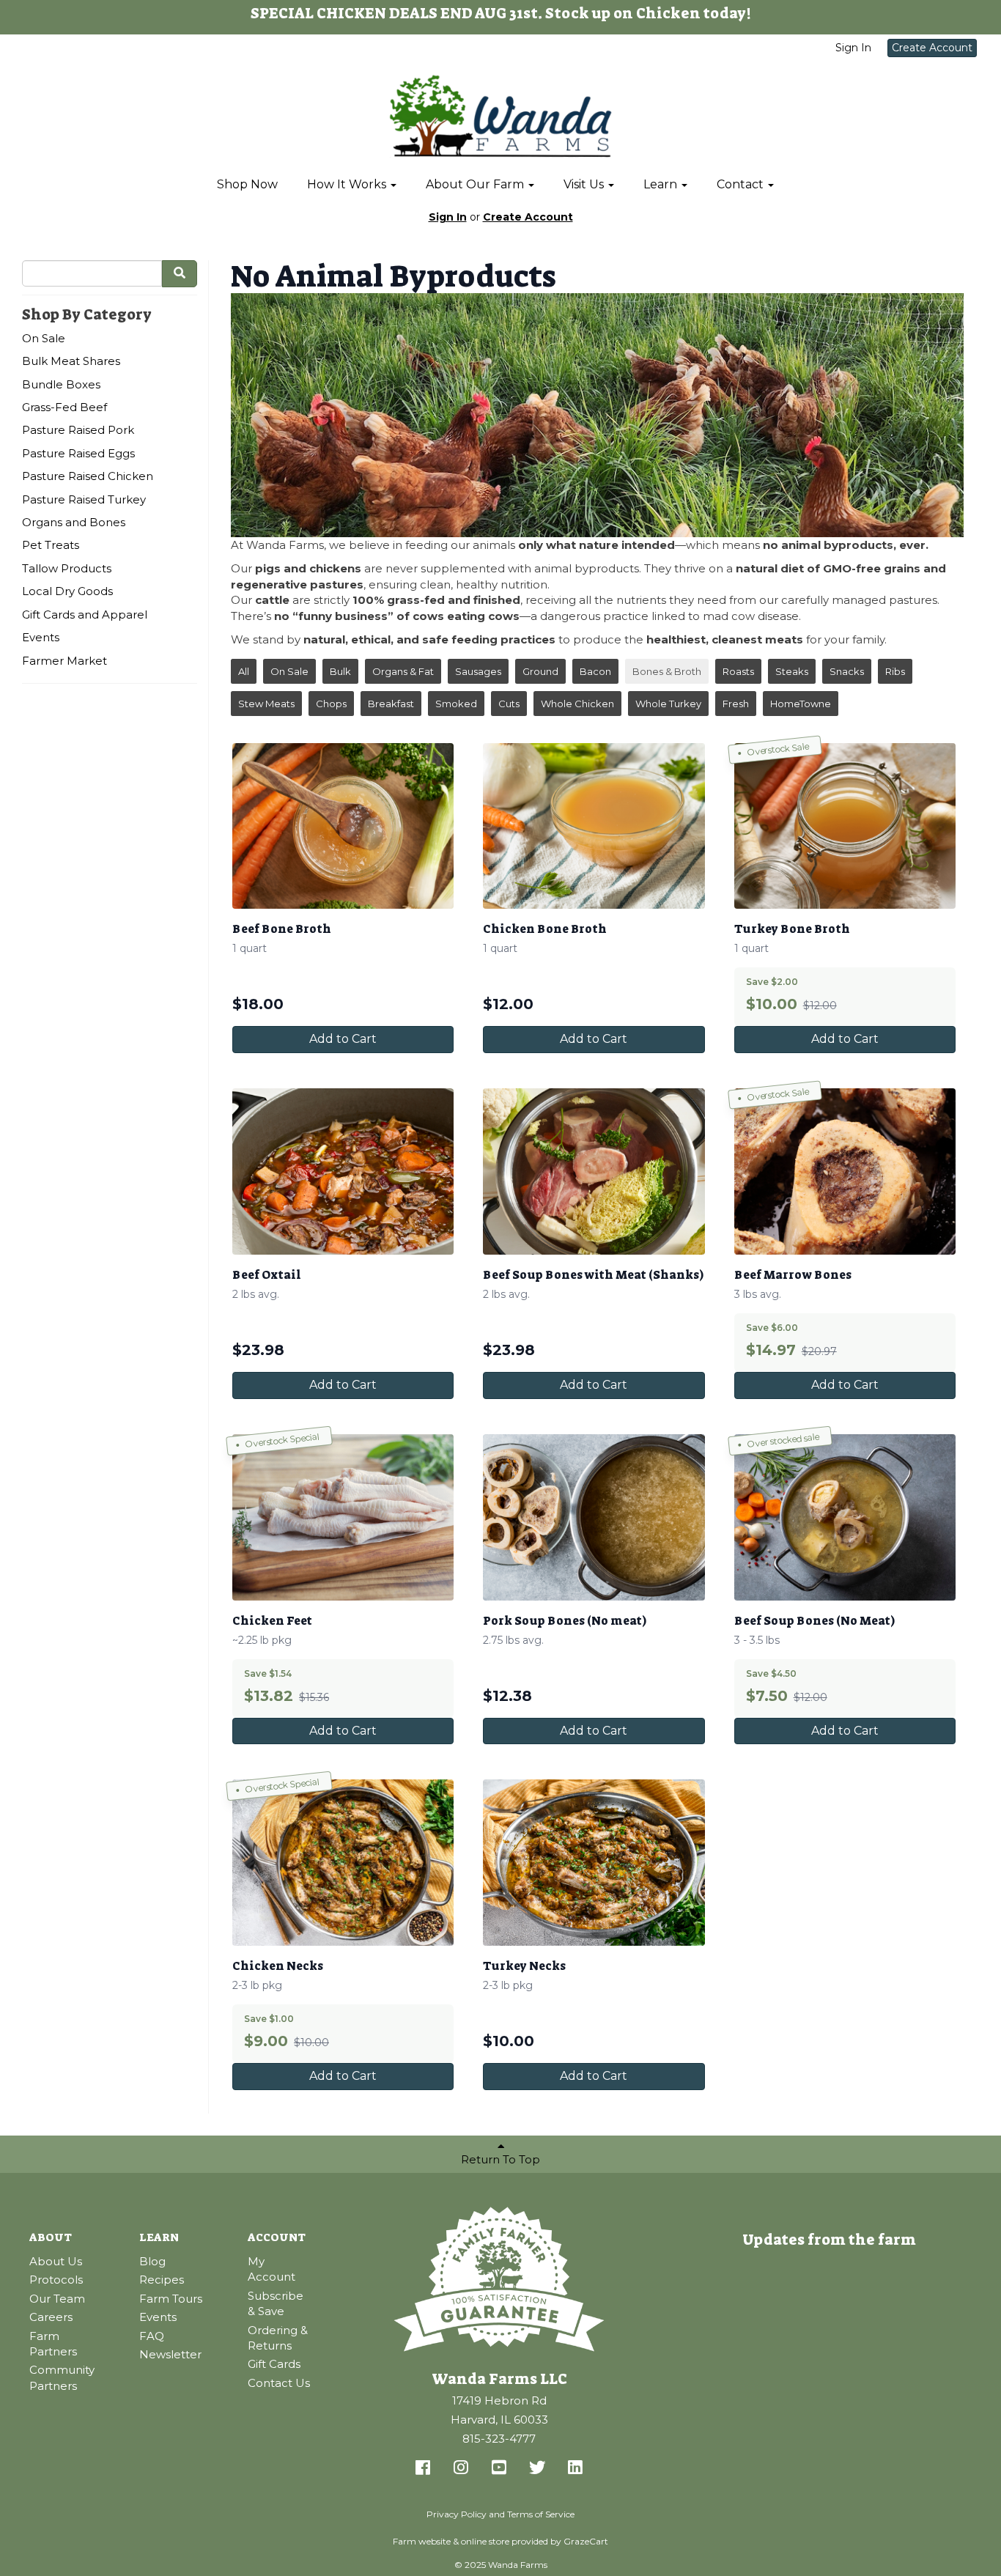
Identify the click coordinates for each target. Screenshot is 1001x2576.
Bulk (340, 671)
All (244, 671)
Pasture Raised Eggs (78, 453)
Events (41, 637)
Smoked (456, 704)
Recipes (162, 2280)
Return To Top (500, 2159)
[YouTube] (499, 2468)
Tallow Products (67, 568)
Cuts (509, 704)
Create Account (932, 48)
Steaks (792, 671)
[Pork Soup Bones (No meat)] (594, 1517)
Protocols (56, 2280)
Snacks (847, 671)
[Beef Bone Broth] (343, 826)
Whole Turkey (668, 704)
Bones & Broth (667, 671)
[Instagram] (461, 2468)
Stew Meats (266, 704)
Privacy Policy (457, 2514)
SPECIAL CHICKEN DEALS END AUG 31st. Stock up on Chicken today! (501, 13)
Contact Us (279, 2383)
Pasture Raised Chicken (88, 476)
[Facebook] (423, 2468)
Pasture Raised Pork (78, 430)
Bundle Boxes (61, 384)
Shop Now (247, 184)
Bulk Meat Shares (71, 361)
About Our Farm (476, 184)
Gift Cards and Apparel (85, 615)
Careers (51, 2317)
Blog (152, 2261)
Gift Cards (274, 2364)
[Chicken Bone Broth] (594, 826)
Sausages (478, 671)
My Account (272, 2269)
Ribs (895, 671)
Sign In (853, 48)
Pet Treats (51, 545)
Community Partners (62, 2377)
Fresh (736, 704)
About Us (56, 2261)
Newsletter (170, 2354)
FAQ (152, 2336)
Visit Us (585, 184)
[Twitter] (537, 2468)
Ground (540, 671)
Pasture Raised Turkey (84, 499)
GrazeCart (586, 2541)
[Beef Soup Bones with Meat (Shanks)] (594, 1171)
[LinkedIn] (575, 2468)
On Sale (44, 338)
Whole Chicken (577, 704)
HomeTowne (801, 704)
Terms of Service (541, 2514)
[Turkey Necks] (594, 1863)
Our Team (57, 2299)
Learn (662, 184)
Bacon (595, 671)
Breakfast (391, 704)
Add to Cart (343, 1039)
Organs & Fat (403, 671)
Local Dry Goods (67, 591)
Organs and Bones (74, 522)
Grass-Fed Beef (64, 407)
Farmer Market (64, 661)
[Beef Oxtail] (343, 1171)
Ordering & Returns (278, 2338)
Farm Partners (53, 2344)
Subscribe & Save (276, 2303)
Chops (331, 704)
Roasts (738, 671)
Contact (742, 184)
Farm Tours (171, 2299)
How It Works (348, 184)
